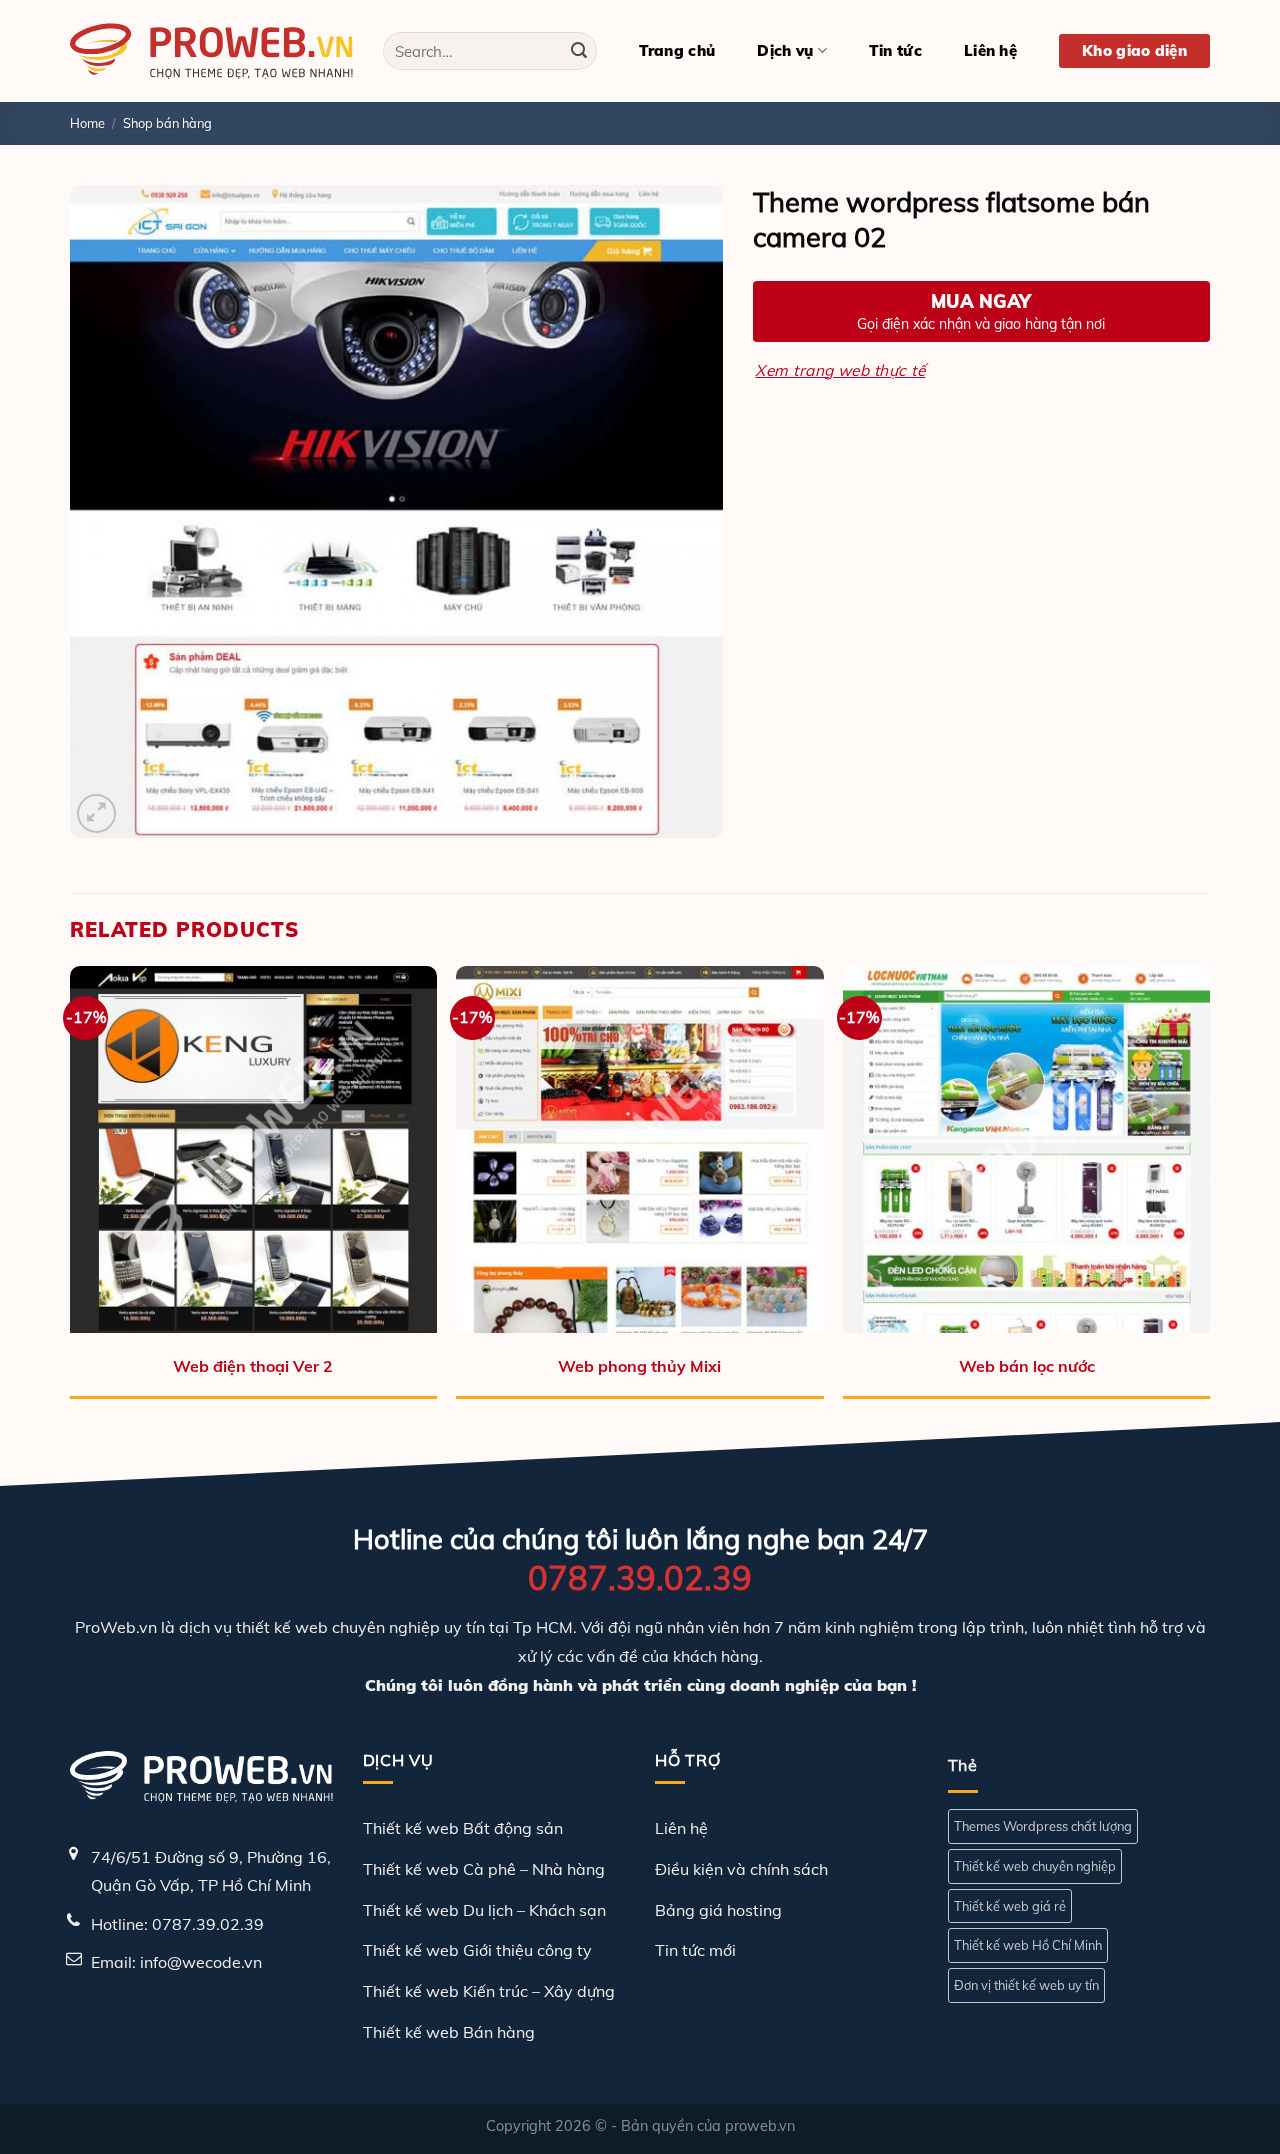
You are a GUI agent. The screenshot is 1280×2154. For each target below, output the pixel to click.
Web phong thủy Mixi (639, 1366)
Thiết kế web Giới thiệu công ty (477, 1950)
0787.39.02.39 (640, 1577)
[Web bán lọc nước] (1026, 1149)
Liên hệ (990, 50)
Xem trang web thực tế (840, 370)
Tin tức (895, 50)
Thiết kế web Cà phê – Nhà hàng (484, 1869)
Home (87, 123)
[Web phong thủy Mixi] (639, 1149)
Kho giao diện (1134, 50)
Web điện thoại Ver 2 (253, 1366)
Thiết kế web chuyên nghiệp (1035, 1866)
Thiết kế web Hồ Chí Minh (1028, 1945)
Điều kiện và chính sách (741, 1869)
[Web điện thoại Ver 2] (253, 1149)
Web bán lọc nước (1027, 1366)
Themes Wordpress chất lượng (1043, 1826)
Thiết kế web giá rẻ (1010, 1906)
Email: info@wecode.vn (176, 1962)
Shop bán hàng (167, 123)
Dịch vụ (785, 50)
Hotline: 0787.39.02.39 (177, 1924)
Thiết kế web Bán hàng (449, 2032)
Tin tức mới (695, 1950)
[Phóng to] (96, 813)
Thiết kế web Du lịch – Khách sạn (484, 1910)
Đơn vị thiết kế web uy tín (1026, 1985)
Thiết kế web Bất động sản (463, 1828)
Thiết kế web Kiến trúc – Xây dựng (489, 1991)
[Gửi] (579, 51)
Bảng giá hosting (718, 1910)
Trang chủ (677, 50)
